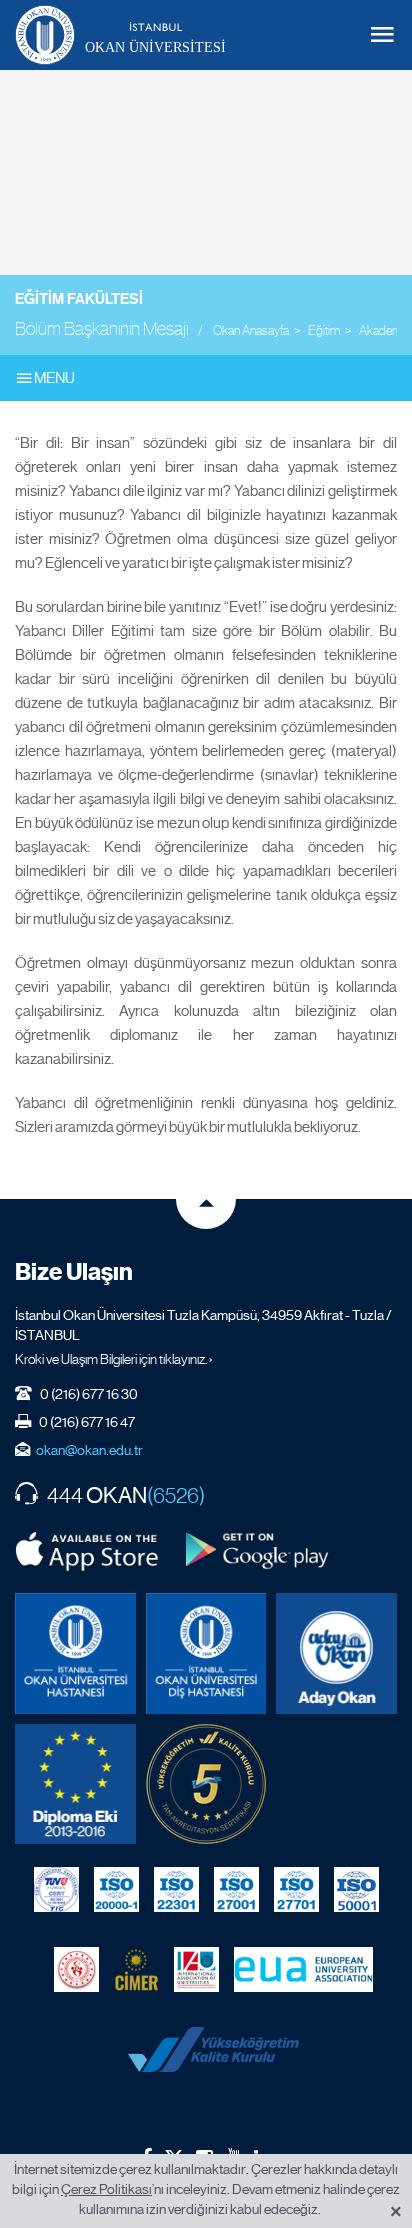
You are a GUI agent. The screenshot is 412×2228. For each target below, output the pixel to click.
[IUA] (196, 1969)
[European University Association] (303, 1969)
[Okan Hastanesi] (75, 1653)
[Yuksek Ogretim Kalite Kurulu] (206, 1784)
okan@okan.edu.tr (89, 1450)
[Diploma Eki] (75, 1784)
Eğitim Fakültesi (79, 299)
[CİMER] (136, 1969)
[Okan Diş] (206, 1653)
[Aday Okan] (336, 1653)
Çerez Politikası (106, 2189)
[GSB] (76, 1969)
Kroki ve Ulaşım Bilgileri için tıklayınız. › (114, 1359)
